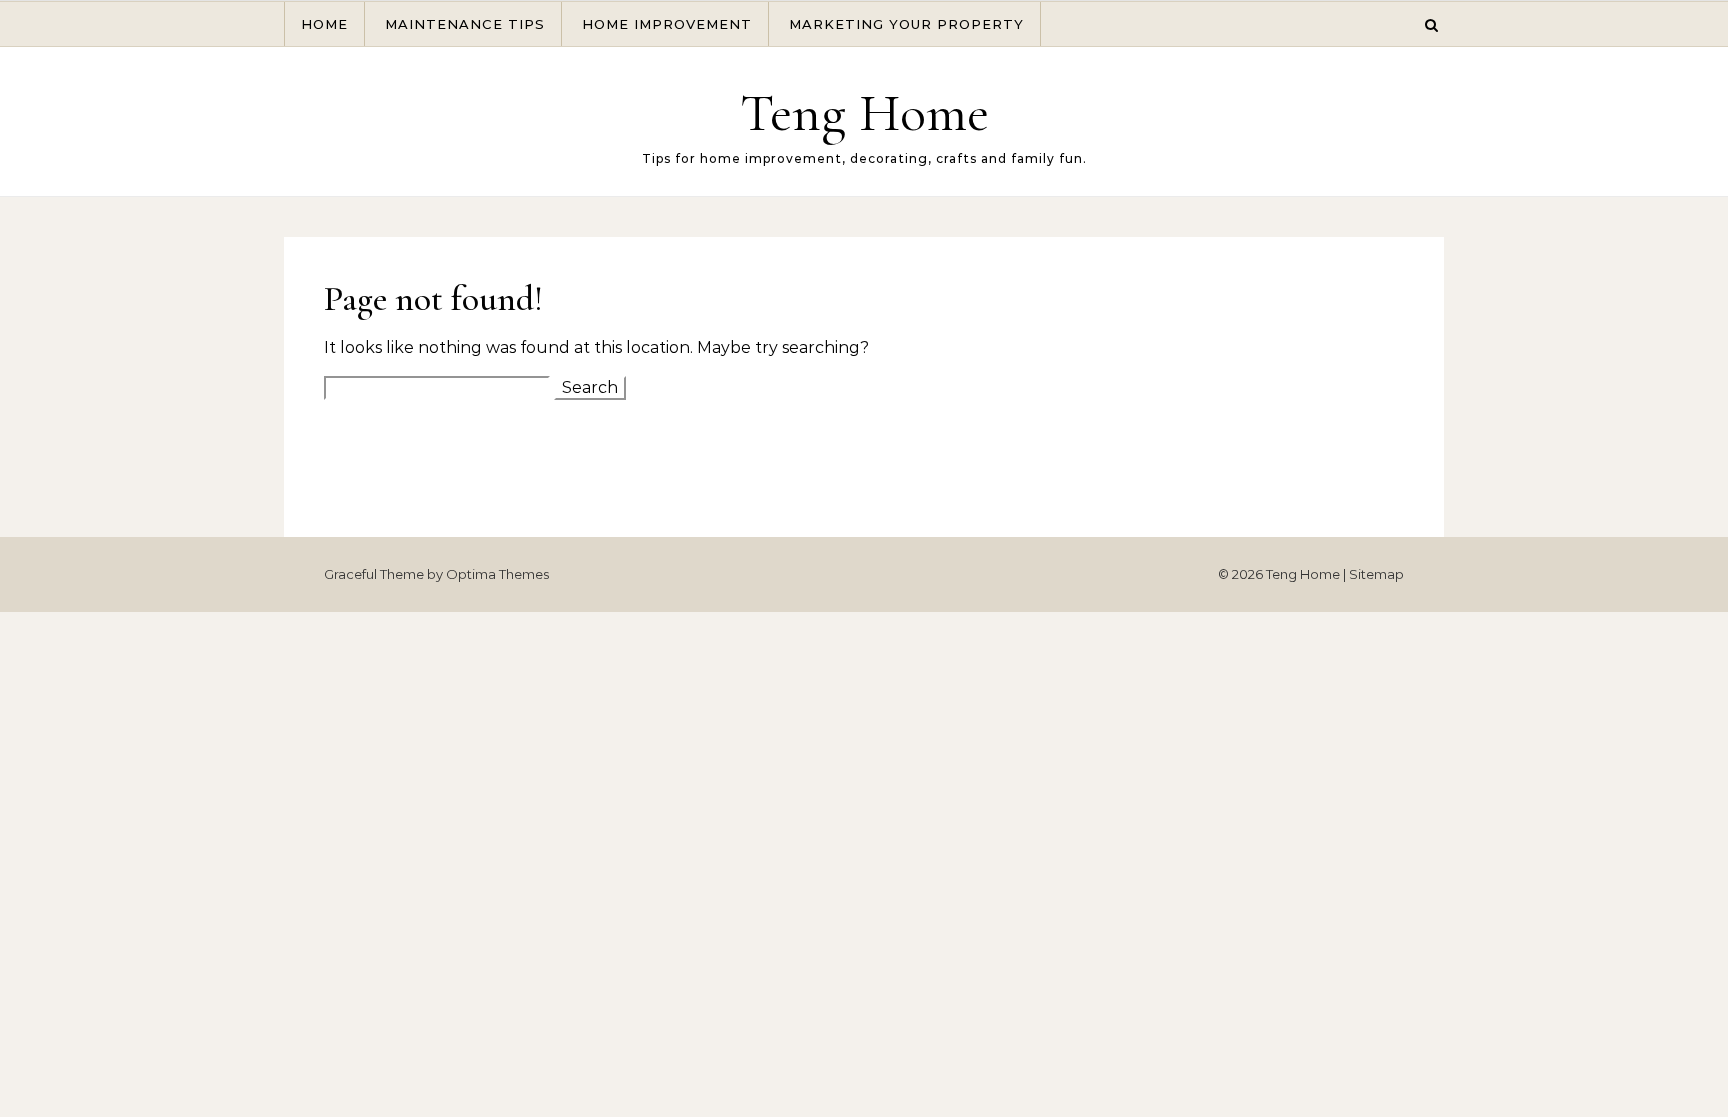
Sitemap (1376, 574)
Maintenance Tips (465, 24)
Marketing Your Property (906, 24)
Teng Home (864, 112)
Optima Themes (497, 574)
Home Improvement (667, 24)
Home (324, 24)
